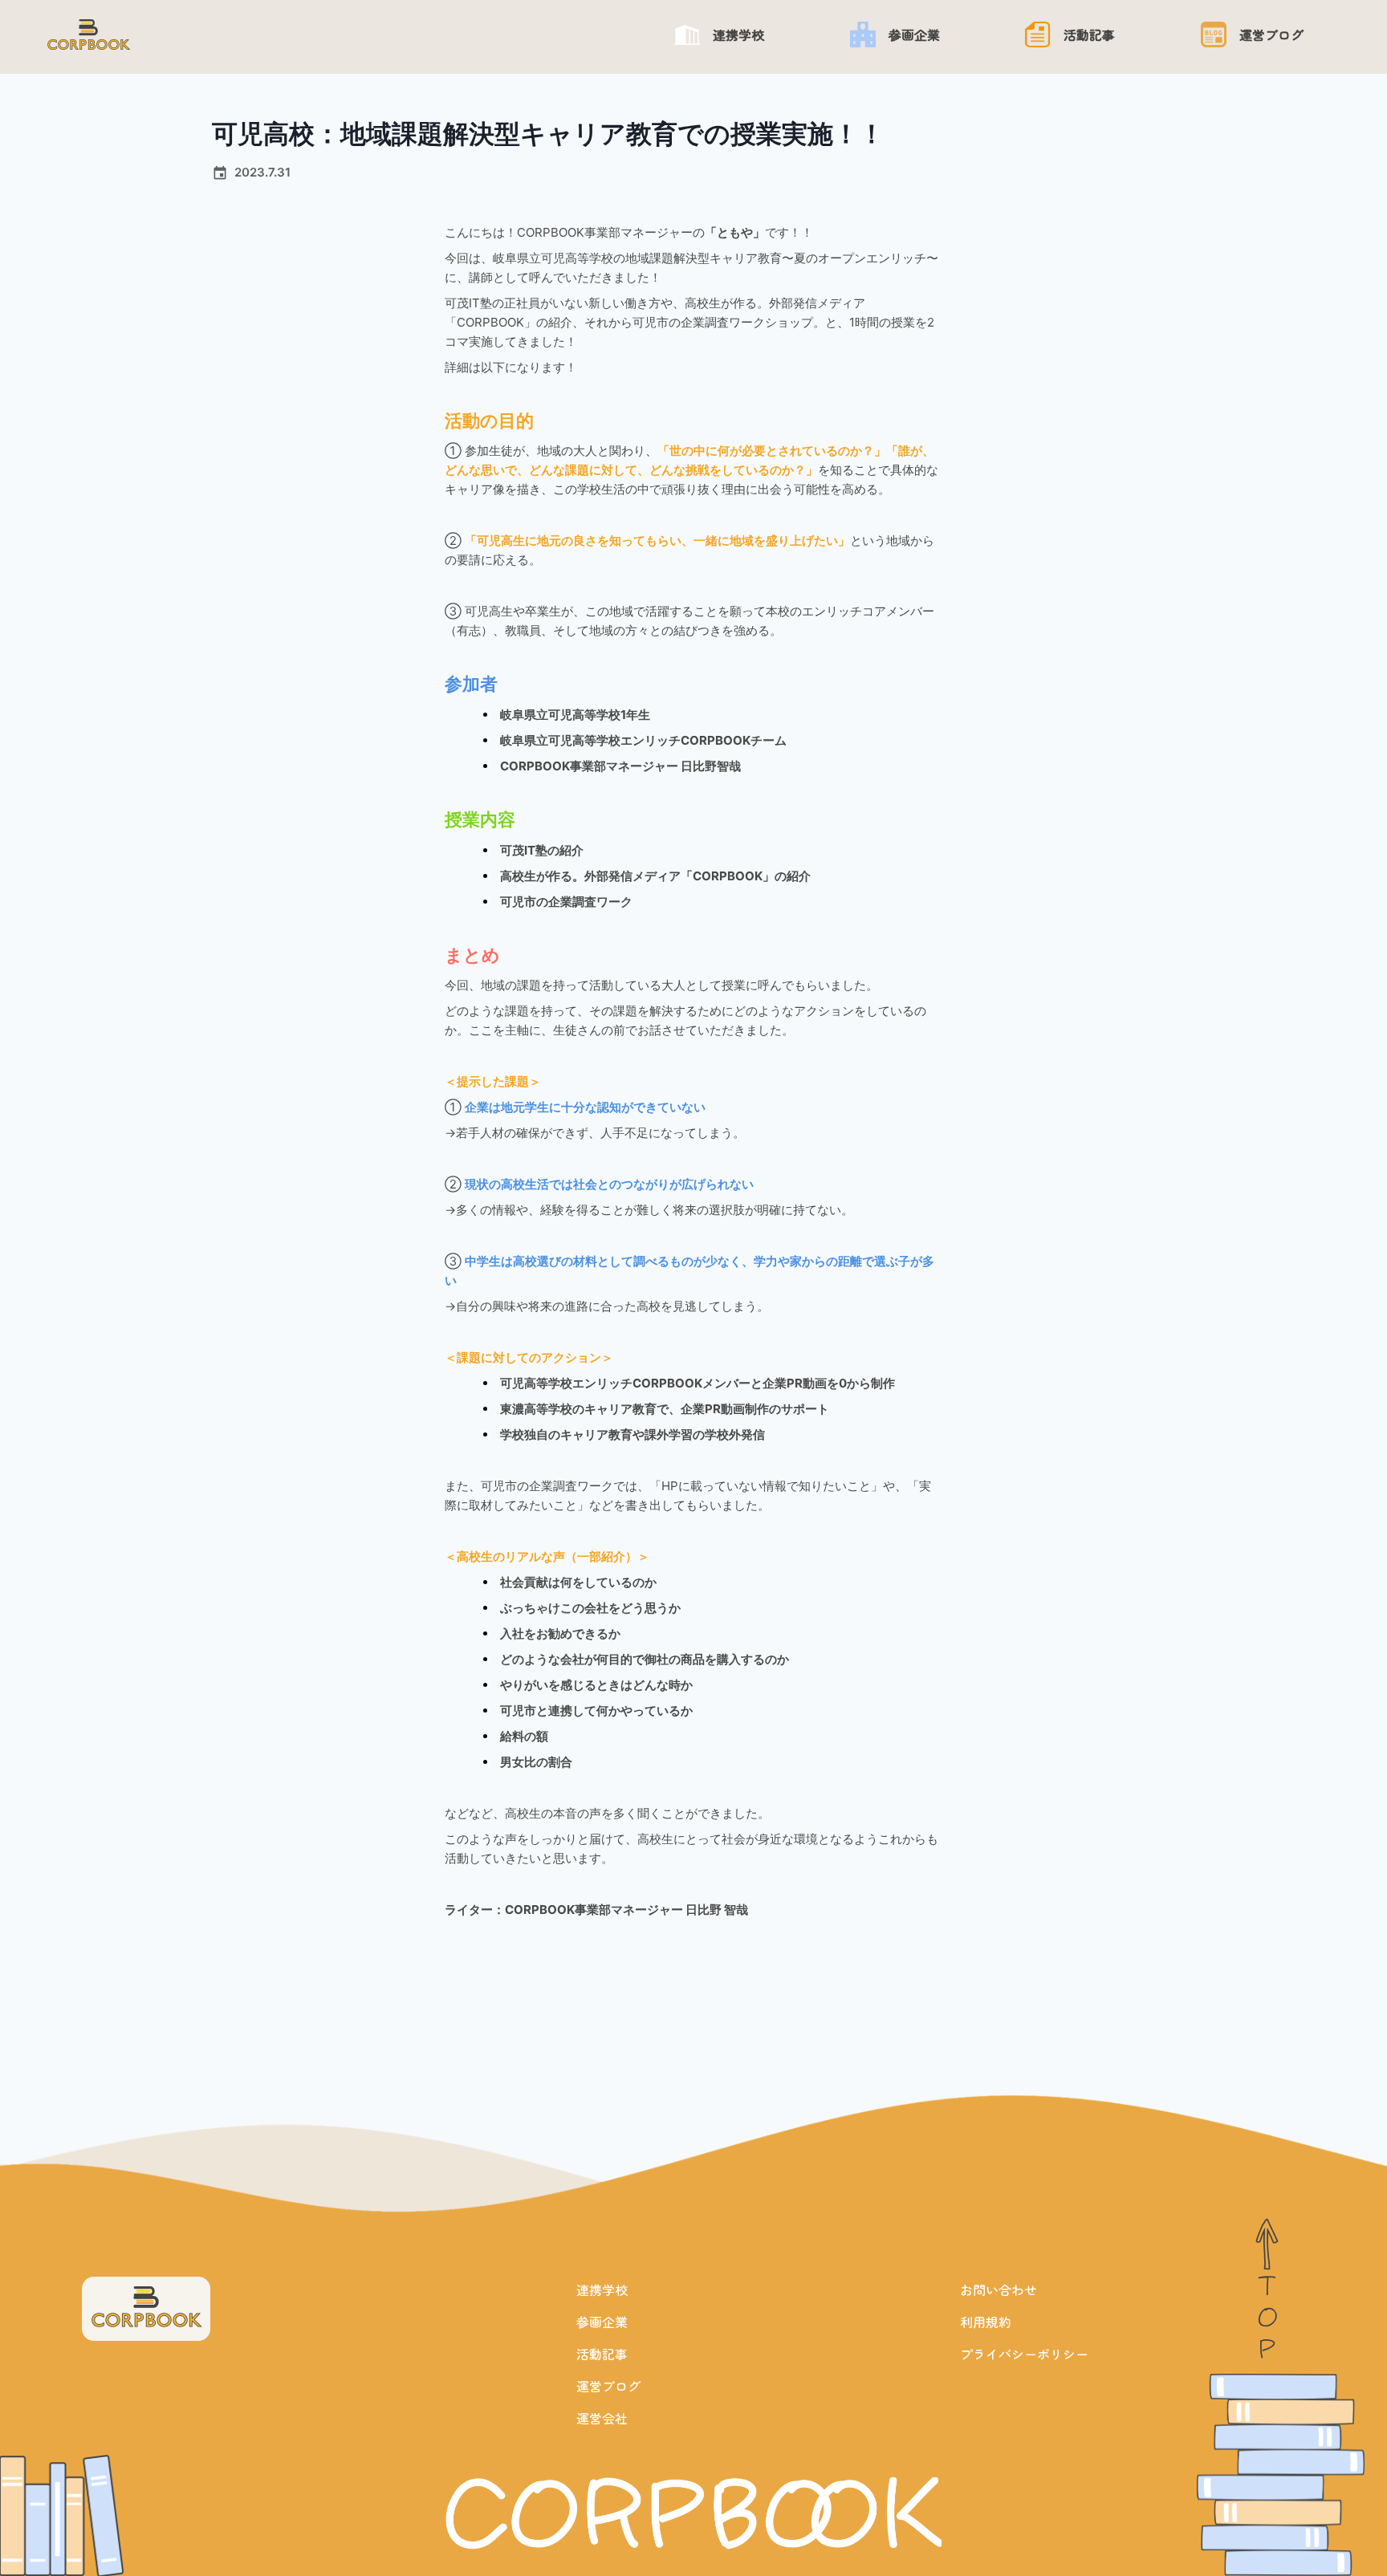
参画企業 (602, 2322)
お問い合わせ (999, 2290)
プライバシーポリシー (1024, 2354)
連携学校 (602, 2290)
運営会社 (602, 2418)
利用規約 (986, 2322)
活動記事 (602, 2354)
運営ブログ (608, 2386)
